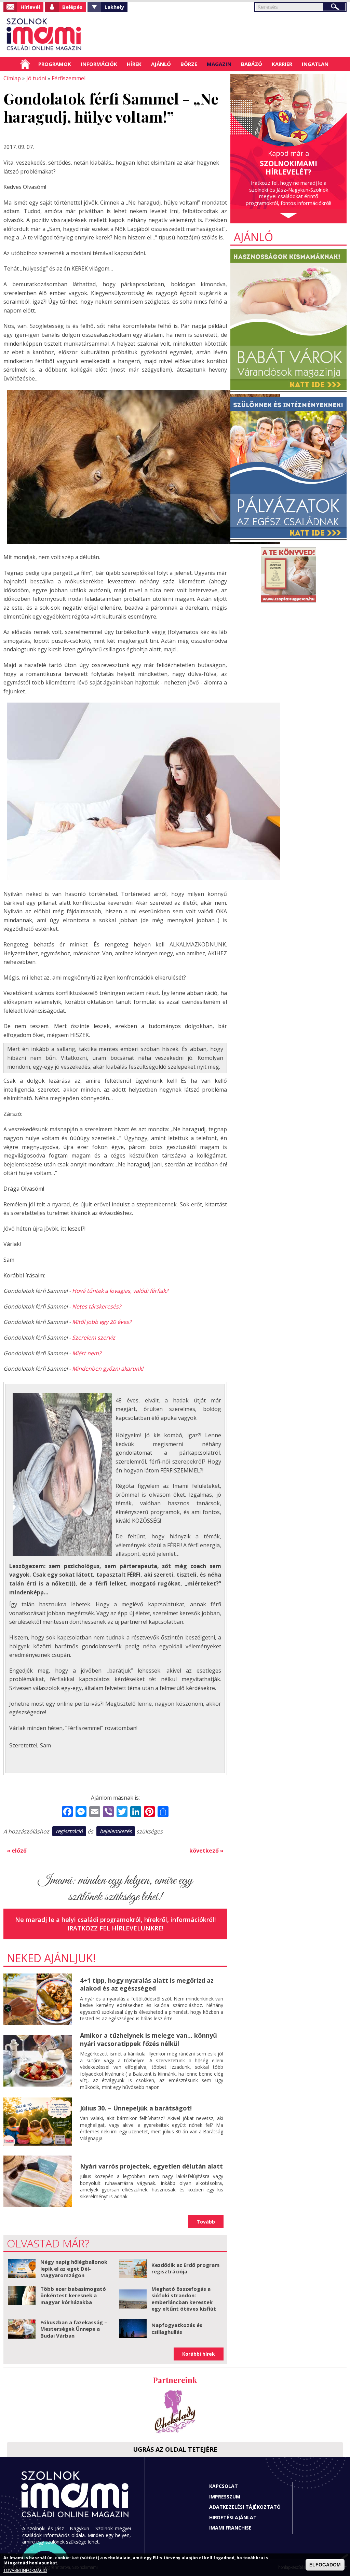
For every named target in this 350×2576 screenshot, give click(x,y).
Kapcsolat (224, 2486)
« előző (17, 1851)
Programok (55, 64)
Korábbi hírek (199, 2354)
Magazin (219, 64)
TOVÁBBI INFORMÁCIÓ (25, 2570)
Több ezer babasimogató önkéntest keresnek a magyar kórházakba (73, 2295)
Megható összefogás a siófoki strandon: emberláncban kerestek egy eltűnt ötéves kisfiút (184, 2299)
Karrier (282, 64)
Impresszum (225, 2497)
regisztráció (69, 1831)
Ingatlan (315, 64)
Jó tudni (36, 78)
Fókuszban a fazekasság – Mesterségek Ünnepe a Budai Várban (74, 2329)
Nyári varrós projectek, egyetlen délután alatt (151, 2166)
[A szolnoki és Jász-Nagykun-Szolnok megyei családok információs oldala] (44, 34)
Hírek (134, 64)
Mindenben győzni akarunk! (108, 1369)
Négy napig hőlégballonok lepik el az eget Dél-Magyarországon (74, 2268)
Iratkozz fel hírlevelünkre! (115, 1928)
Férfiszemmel (69, 78)
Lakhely (114, 7)
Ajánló (161, 64)
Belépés (72, 7)
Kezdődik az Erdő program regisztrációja (185, 2268)
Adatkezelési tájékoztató (245, 2507)
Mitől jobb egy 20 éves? (102, 1322)
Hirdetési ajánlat (233, 2517)
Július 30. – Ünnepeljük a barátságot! (136, 2108)
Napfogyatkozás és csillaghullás (177, 2328)
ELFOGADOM (325, 2565)
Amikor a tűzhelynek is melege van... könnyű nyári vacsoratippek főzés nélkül (149, 2039)
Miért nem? (87, 1353)
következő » (206, 1851)
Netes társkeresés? (97, 1306)
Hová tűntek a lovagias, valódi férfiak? (120, 1291)
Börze (189, 64)
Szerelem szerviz (94, 1338)
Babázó (252, 64)
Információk (99, 64)
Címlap (25, 64)
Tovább (206, 2222)
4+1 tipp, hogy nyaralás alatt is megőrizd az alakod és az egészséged (147, 1984)
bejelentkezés (116, 1831)
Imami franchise (230, 2528)
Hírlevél (30, 7)
